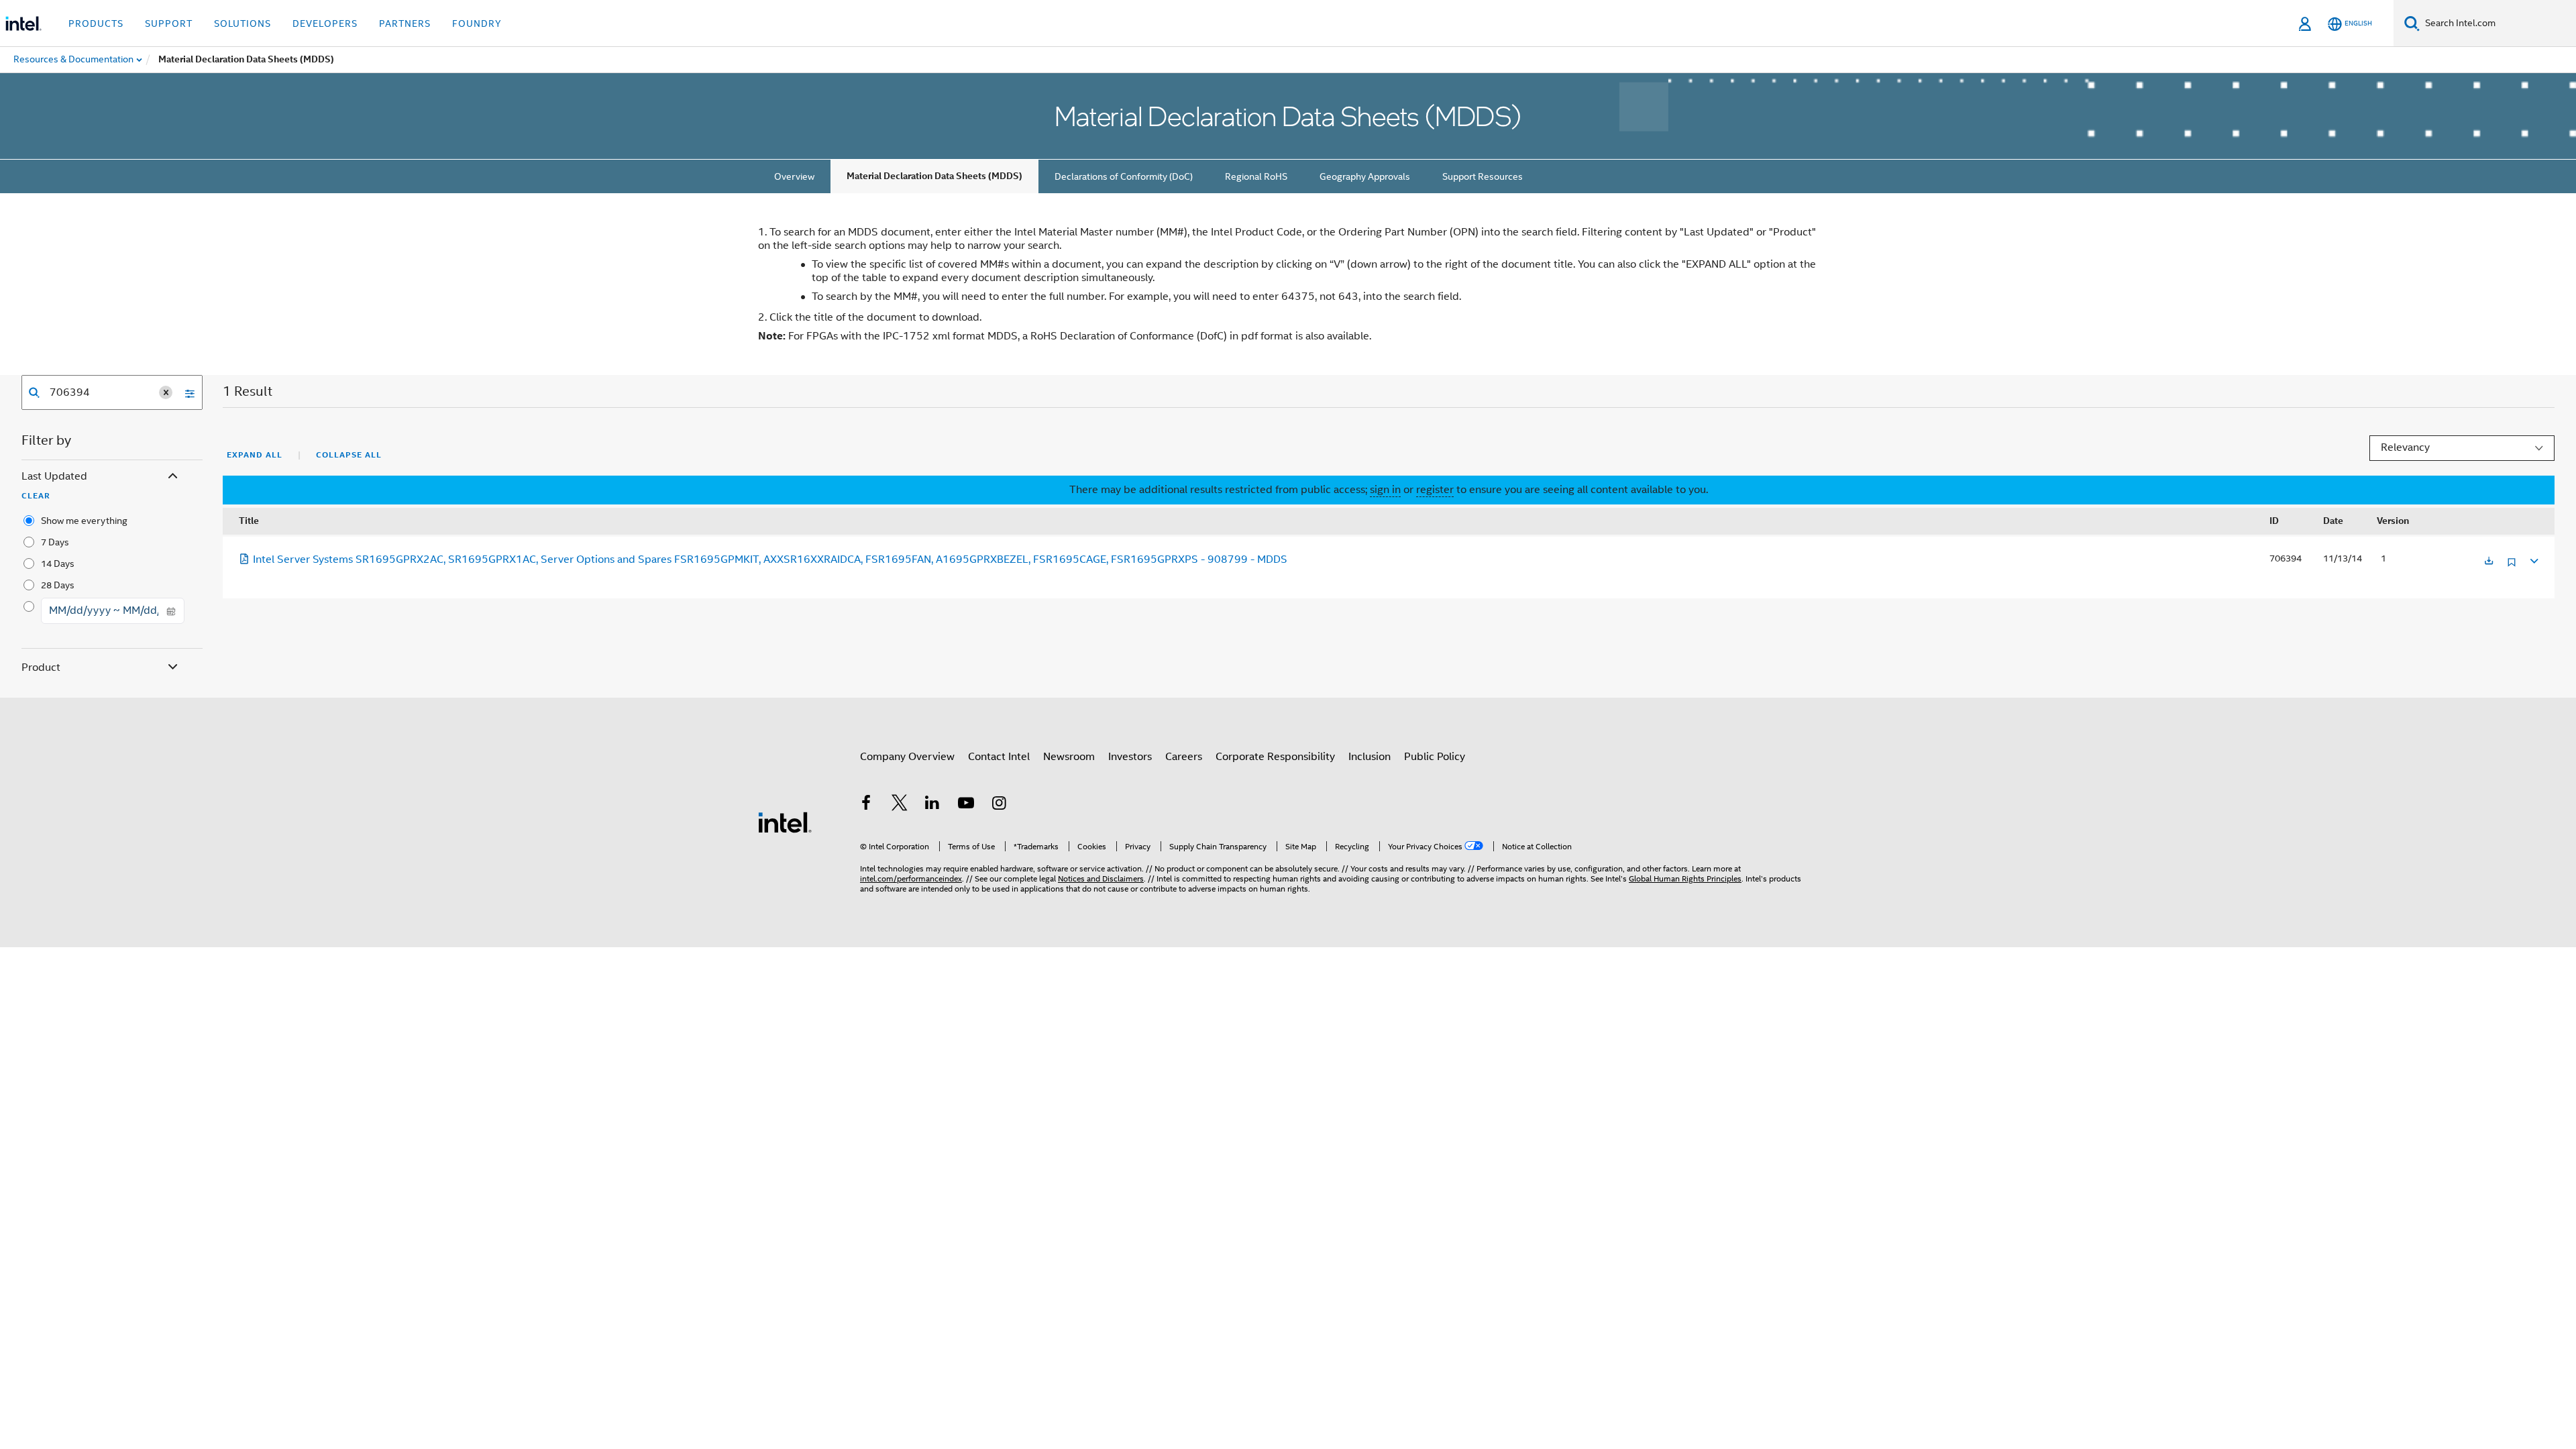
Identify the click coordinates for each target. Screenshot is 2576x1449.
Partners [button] (405, 23)
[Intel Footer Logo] (785, 822)
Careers (1184, 757)
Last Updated (54, 476)
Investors (1130, 757)
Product (41, 667)
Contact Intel (999, 757)
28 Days (58, 585)
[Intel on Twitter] (900, 805)
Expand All (255, 455)
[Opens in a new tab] (2489, 562)
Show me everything (84, 521)
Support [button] (169, 23)
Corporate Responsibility (1275, 757)
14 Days (58, 563)
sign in (1385, 490)
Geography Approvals (1365, 176)
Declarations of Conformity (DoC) (1124, 176)
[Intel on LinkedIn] (932, 805)
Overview (794, 176)
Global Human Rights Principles (1685, 878)
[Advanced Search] (185, 392)
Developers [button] (325, 23)
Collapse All (349, 455)
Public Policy (1435, 757)
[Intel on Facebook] (866, 805)
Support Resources (1483, 176)
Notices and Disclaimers (1101, 878)
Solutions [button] (243, 23)
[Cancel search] (166, 392)
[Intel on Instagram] (999, 805)
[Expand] (2533, 559)
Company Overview (907, 757)
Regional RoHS (1256, 176)
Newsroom (1069, 757)
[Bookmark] (2512, 567)
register (1435, 490)
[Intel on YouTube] (966, 805)
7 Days (55, 542)
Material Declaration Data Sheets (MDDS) (934, 176)
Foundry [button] (477, 23)
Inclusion (1370, 757)
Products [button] (96, 23)
